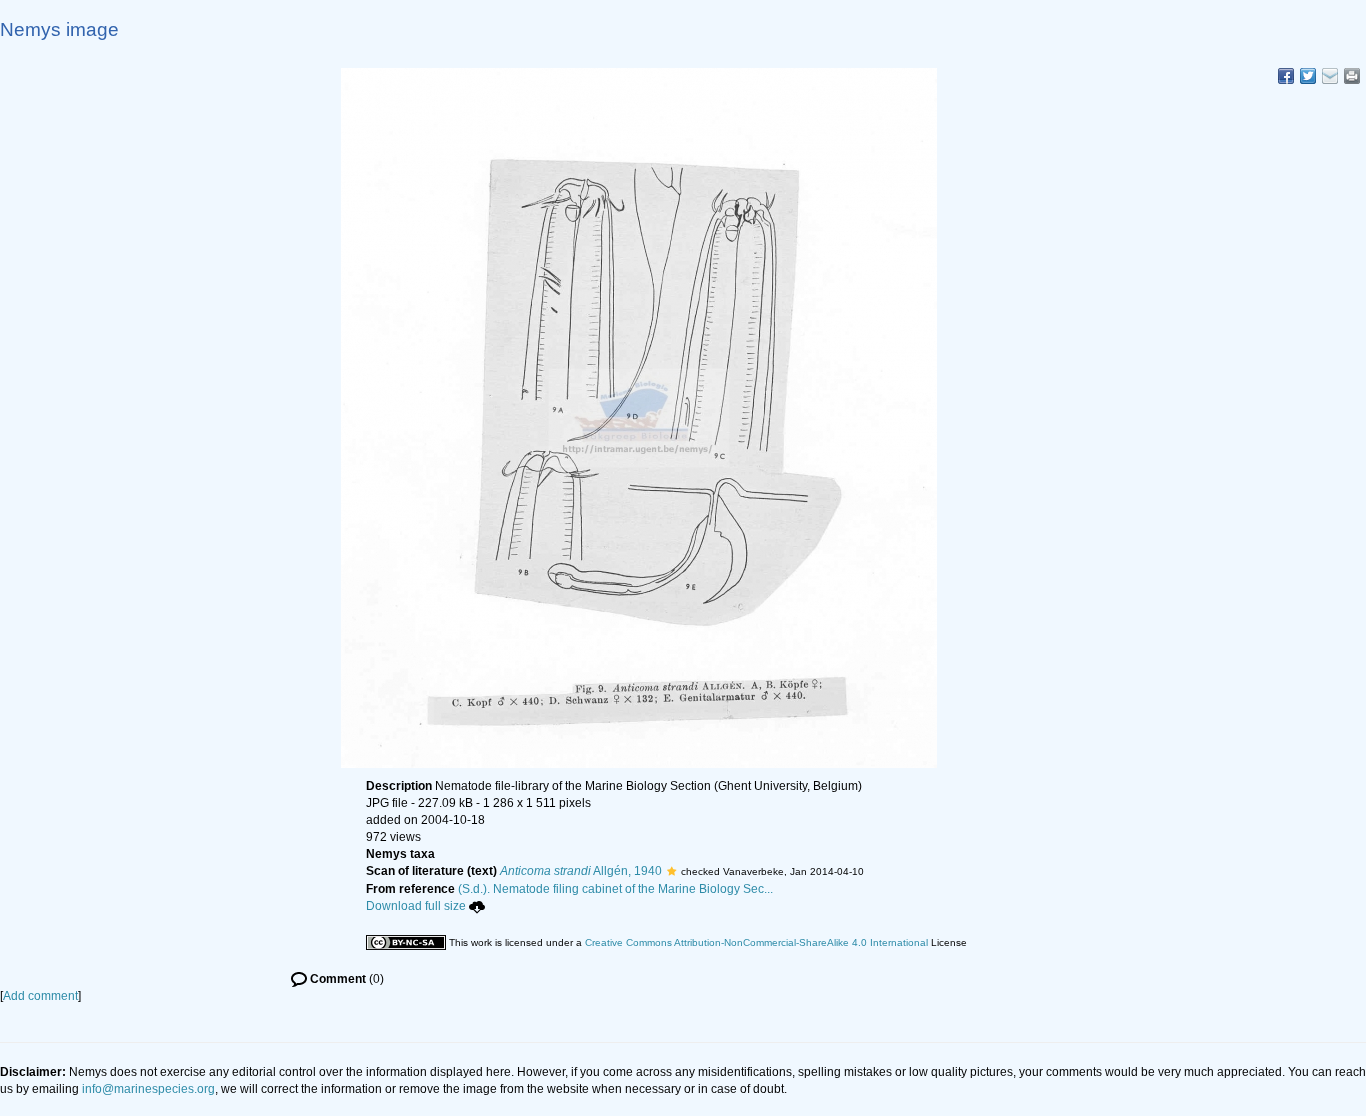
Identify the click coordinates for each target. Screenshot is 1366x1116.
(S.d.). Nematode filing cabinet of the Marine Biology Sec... (615, 889)
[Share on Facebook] (1286, 76)
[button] (671, 871)
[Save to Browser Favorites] (1330, 76)
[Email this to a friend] (1352, 76)
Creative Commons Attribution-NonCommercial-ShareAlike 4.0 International (756, 942)
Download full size (416, 906)
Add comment (40, 996)
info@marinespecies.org (148, 1089)
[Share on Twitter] (1308, 76)
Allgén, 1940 (581, 871)
